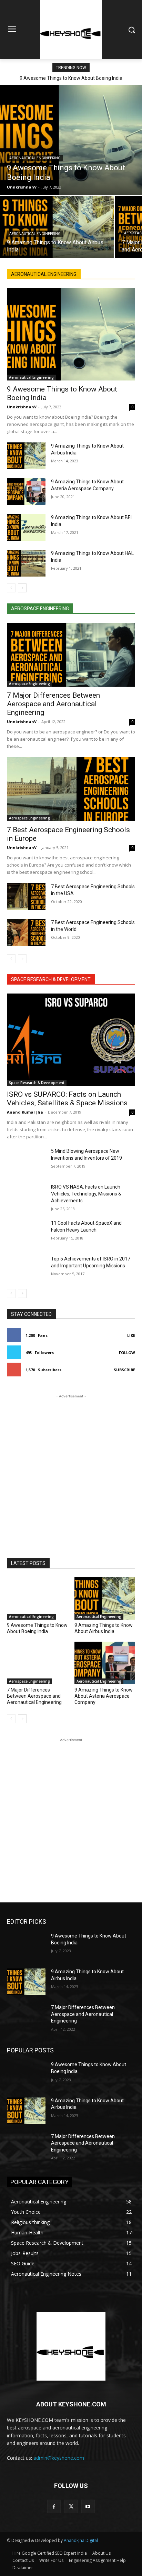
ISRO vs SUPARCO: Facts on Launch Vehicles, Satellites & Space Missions (67, 1099)
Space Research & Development (37, 1083)
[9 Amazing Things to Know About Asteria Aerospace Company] (26, 492)
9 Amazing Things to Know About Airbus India (104, 1628)
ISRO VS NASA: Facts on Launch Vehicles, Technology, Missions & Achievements (86, 1194)
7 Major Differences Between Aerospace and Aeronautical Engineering (53, 704)
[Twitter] (71, 2506)
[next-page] (22, 588)
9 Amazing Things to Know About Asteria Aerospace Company (104, 1696)
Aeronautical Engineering (35, 158)
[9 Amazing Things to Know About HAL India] (26, 563)
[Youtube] (88, 2506)
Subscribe (124, 1370)
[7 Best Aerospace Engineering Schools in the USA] (26, 897)
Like (131, 1335)
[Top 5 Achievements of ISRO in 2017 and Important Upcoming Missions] (26, 1269)
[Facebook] (54, 2506)
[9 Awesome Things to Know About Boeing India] (71, 140)
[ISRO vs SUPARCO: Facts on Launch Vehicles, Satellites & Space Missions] (71, 1040)
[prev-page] (11, 588)
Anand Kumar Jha (25, 1112)
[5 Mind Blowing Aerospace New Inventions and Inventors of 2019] (26, 1161)
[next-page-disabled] (22, 959)
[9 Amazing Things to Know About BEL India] (26, 527)
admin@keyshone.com (59, 2458)
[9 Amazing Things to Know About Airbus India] (57, 227)
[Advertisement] (71, 1471)
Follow (127, 1353)
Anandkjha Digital (81, 2540)
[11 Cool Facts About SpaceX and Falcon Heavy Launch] (26, 1233)
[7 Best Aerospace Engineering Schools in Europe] (71, 789)
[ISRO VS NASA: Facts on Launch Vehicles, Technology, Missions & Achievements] (26, 1197)
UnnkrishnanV (22, 407)
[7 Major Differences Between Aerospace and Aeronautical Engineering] (71, 655)
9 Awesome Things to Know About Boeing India (71, 78)
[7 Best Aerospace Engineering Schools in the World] (26, 932)
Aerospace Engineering (29, 684)
